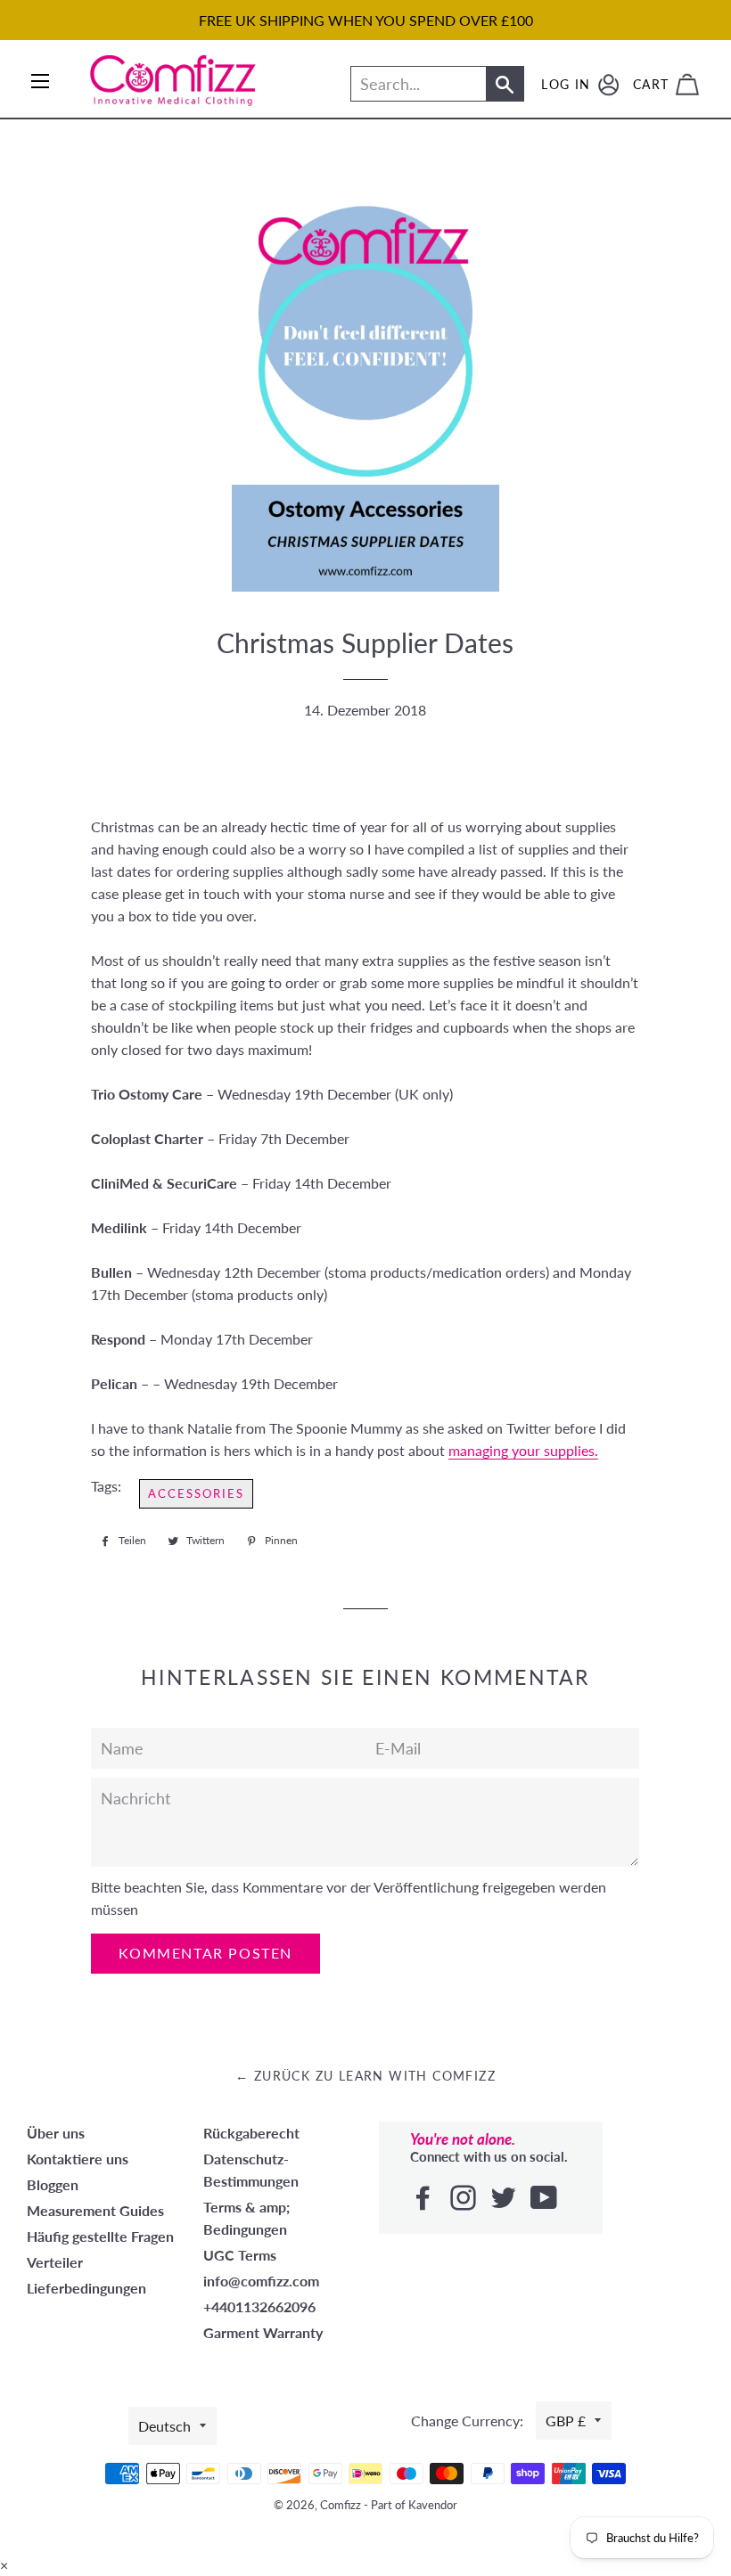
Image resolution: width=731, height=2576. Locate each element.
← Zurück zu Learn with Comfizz (365, 2076)
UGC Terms (240, 2255)
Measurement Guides (95, 2210)
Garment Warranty (263, 2332)
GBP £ (566, 2421)
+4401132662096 (259, 2306)
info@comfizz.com (261, 2281)
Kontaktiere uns (78, 2159)
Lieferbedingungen (86, 2288)
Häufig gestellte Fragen (100, 2236)
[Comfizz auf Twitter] (505, 2198)
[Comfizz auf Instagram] (465, 2198)
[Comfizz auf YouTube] (546, 2198)
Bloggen (53, 2184)
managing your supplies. (523, 1450)
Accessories (196, 1493)
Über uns (56, 2133)
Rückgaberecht (251, 2133)
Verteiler (55, 2262)
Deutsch (164, 2426)
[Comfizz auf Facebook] (425, 2198)
